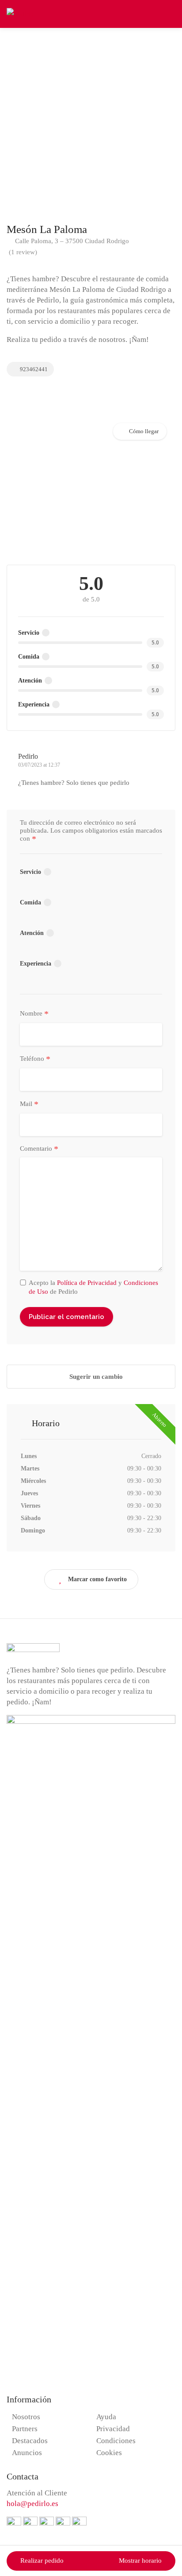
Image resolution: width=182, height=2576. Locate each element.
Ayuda (106, 2417)
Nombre (34, 1014)
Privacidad (113, 2429)
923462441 (33, 369)
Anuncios (27, 2453)
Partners (25, 2429)
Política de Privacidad (87, 1283)
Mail (29, 1104)
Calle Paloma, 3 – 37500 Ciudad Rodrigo (71, 241)
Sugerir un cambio (95, 1377)
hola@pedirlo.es (32, 2504)
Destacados (30, 2441)
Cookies (109, 2453)
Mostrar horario (140, 2560)
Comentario (39, 1149)
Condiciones (116, 2441)
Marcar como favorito (97, 1579)
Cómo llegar (144, 431)
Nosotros (26, 2417)
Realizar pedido (42, 2560)
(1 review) (23, 252)
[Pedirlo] (20, 13)
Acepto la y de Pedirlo (93, 1287)
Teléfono (35, 1059)
